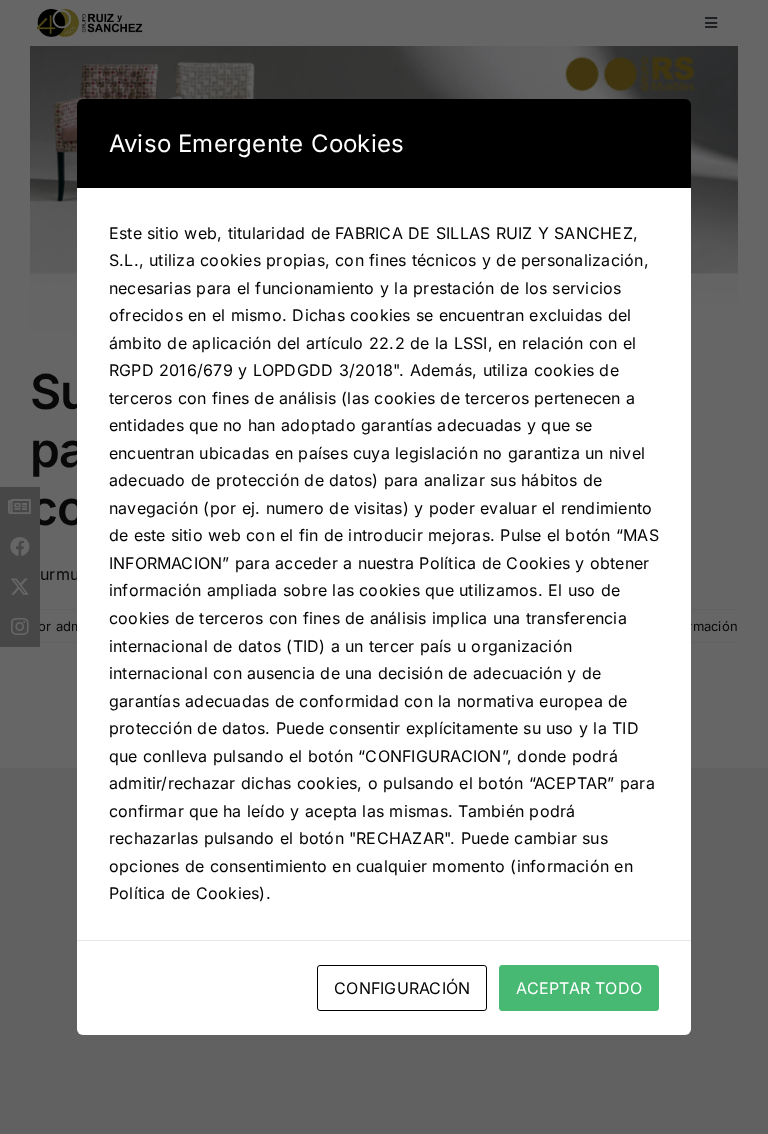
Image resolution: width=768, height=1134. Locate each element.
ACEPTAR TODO (579, 988)
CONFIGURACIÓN (402, 988)
